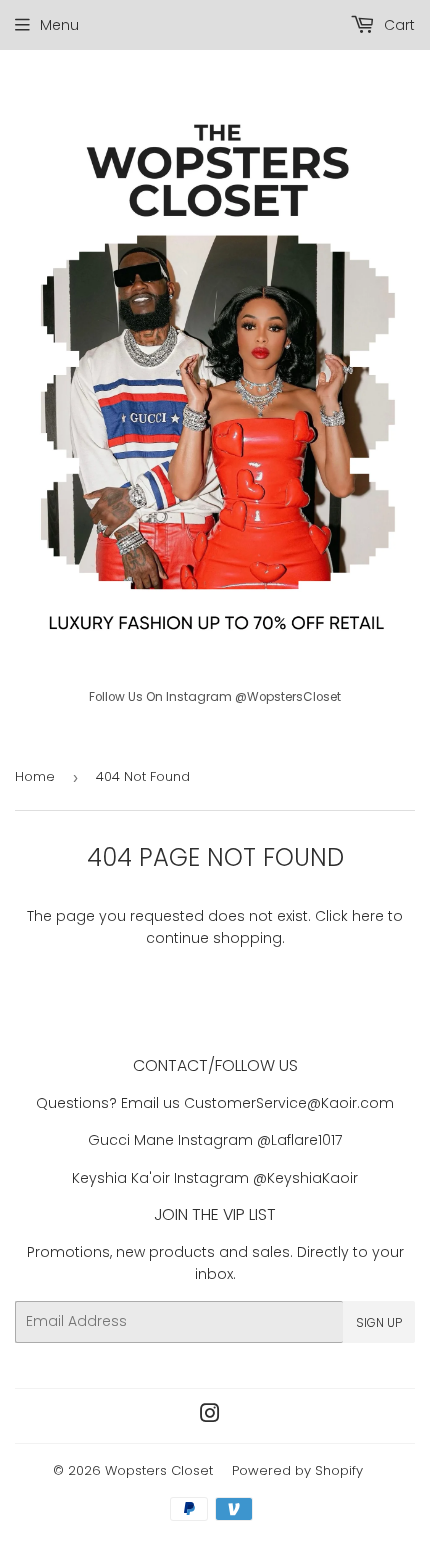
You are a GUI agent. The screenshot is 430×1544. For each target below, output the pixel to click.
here (368, 916)
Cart (397, 25)
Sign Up (379, 1322)
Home (35, 776)
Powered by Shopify (297, 1470)
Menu (59, 25)
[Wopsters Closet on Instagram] (210, 1416)
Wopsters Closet (159, 1470)
